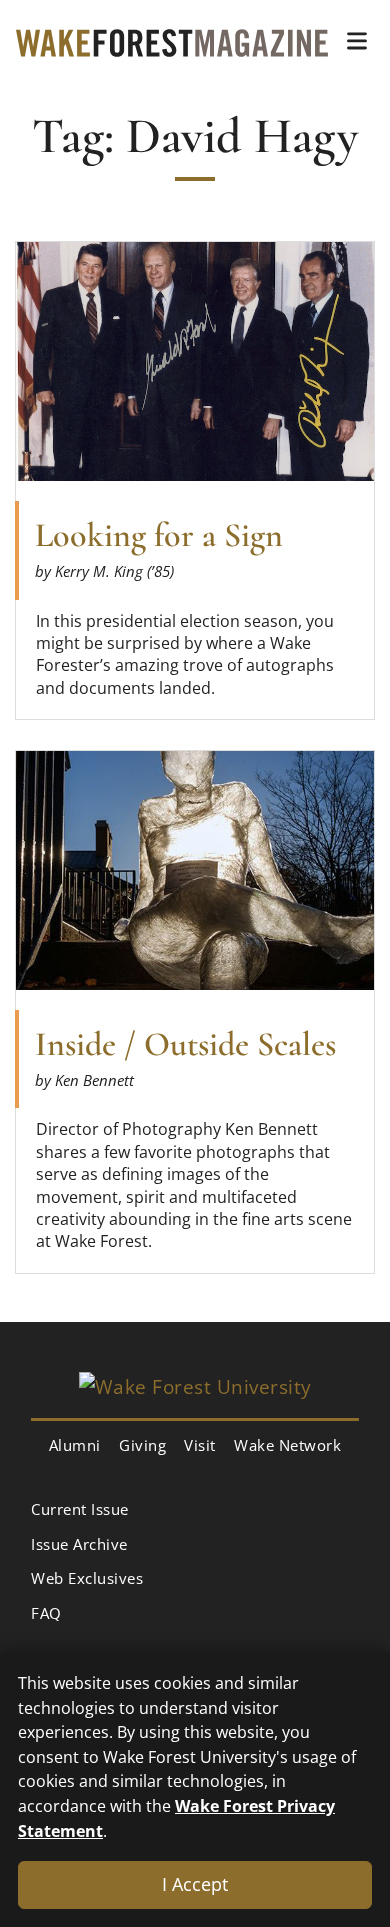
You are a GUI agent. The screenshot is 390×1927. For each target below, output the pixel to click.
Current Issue (80, 1509)
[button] (357, 41)
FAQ (46, 1613)
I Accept (195, 1884)
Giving (142, 1445)
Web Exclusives (87, 1578)
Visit (200, 1445)
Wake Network (287, 1445)
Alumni (75, 1445)
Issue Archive (79, 1544)
